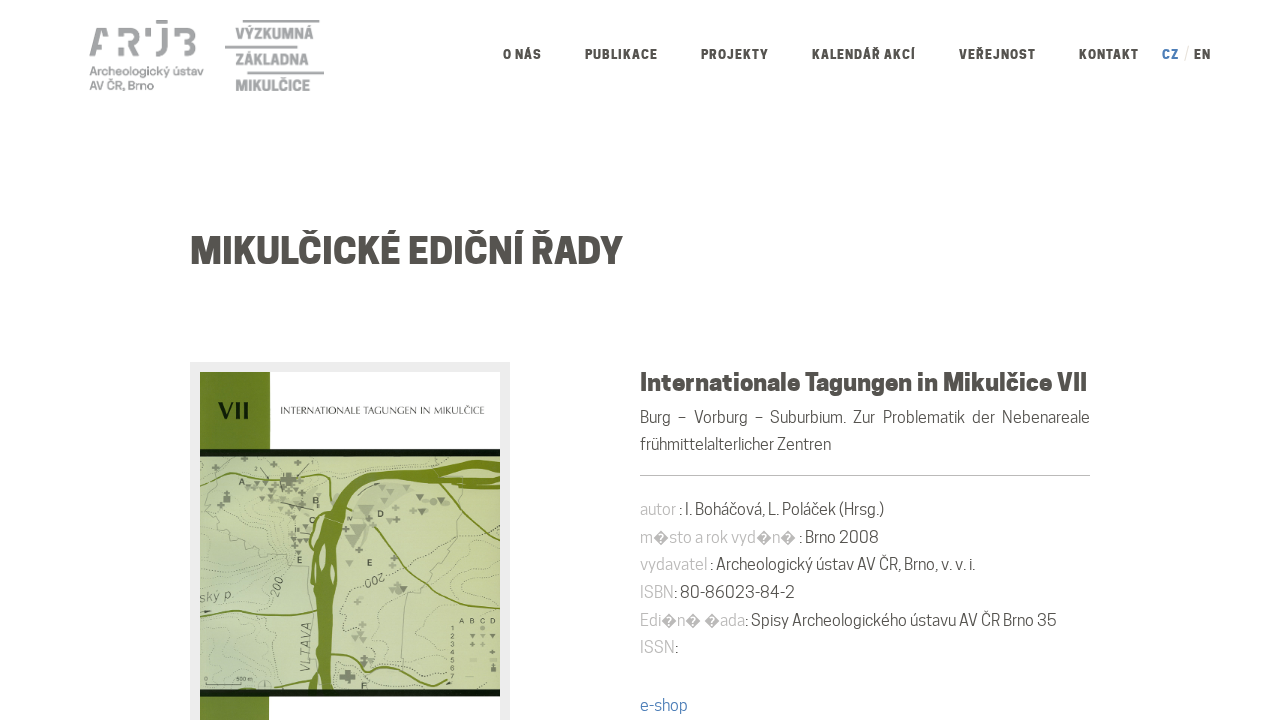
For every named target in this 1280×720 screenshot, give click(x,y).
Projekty (735, 54)
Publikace (621, 54)
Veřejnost (997, 54)
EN (1202, 54)
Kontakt (1109, 54)
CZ (1170, 54)
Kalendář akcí (864, 54)
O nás (522, 54)
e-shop (664, 705)
